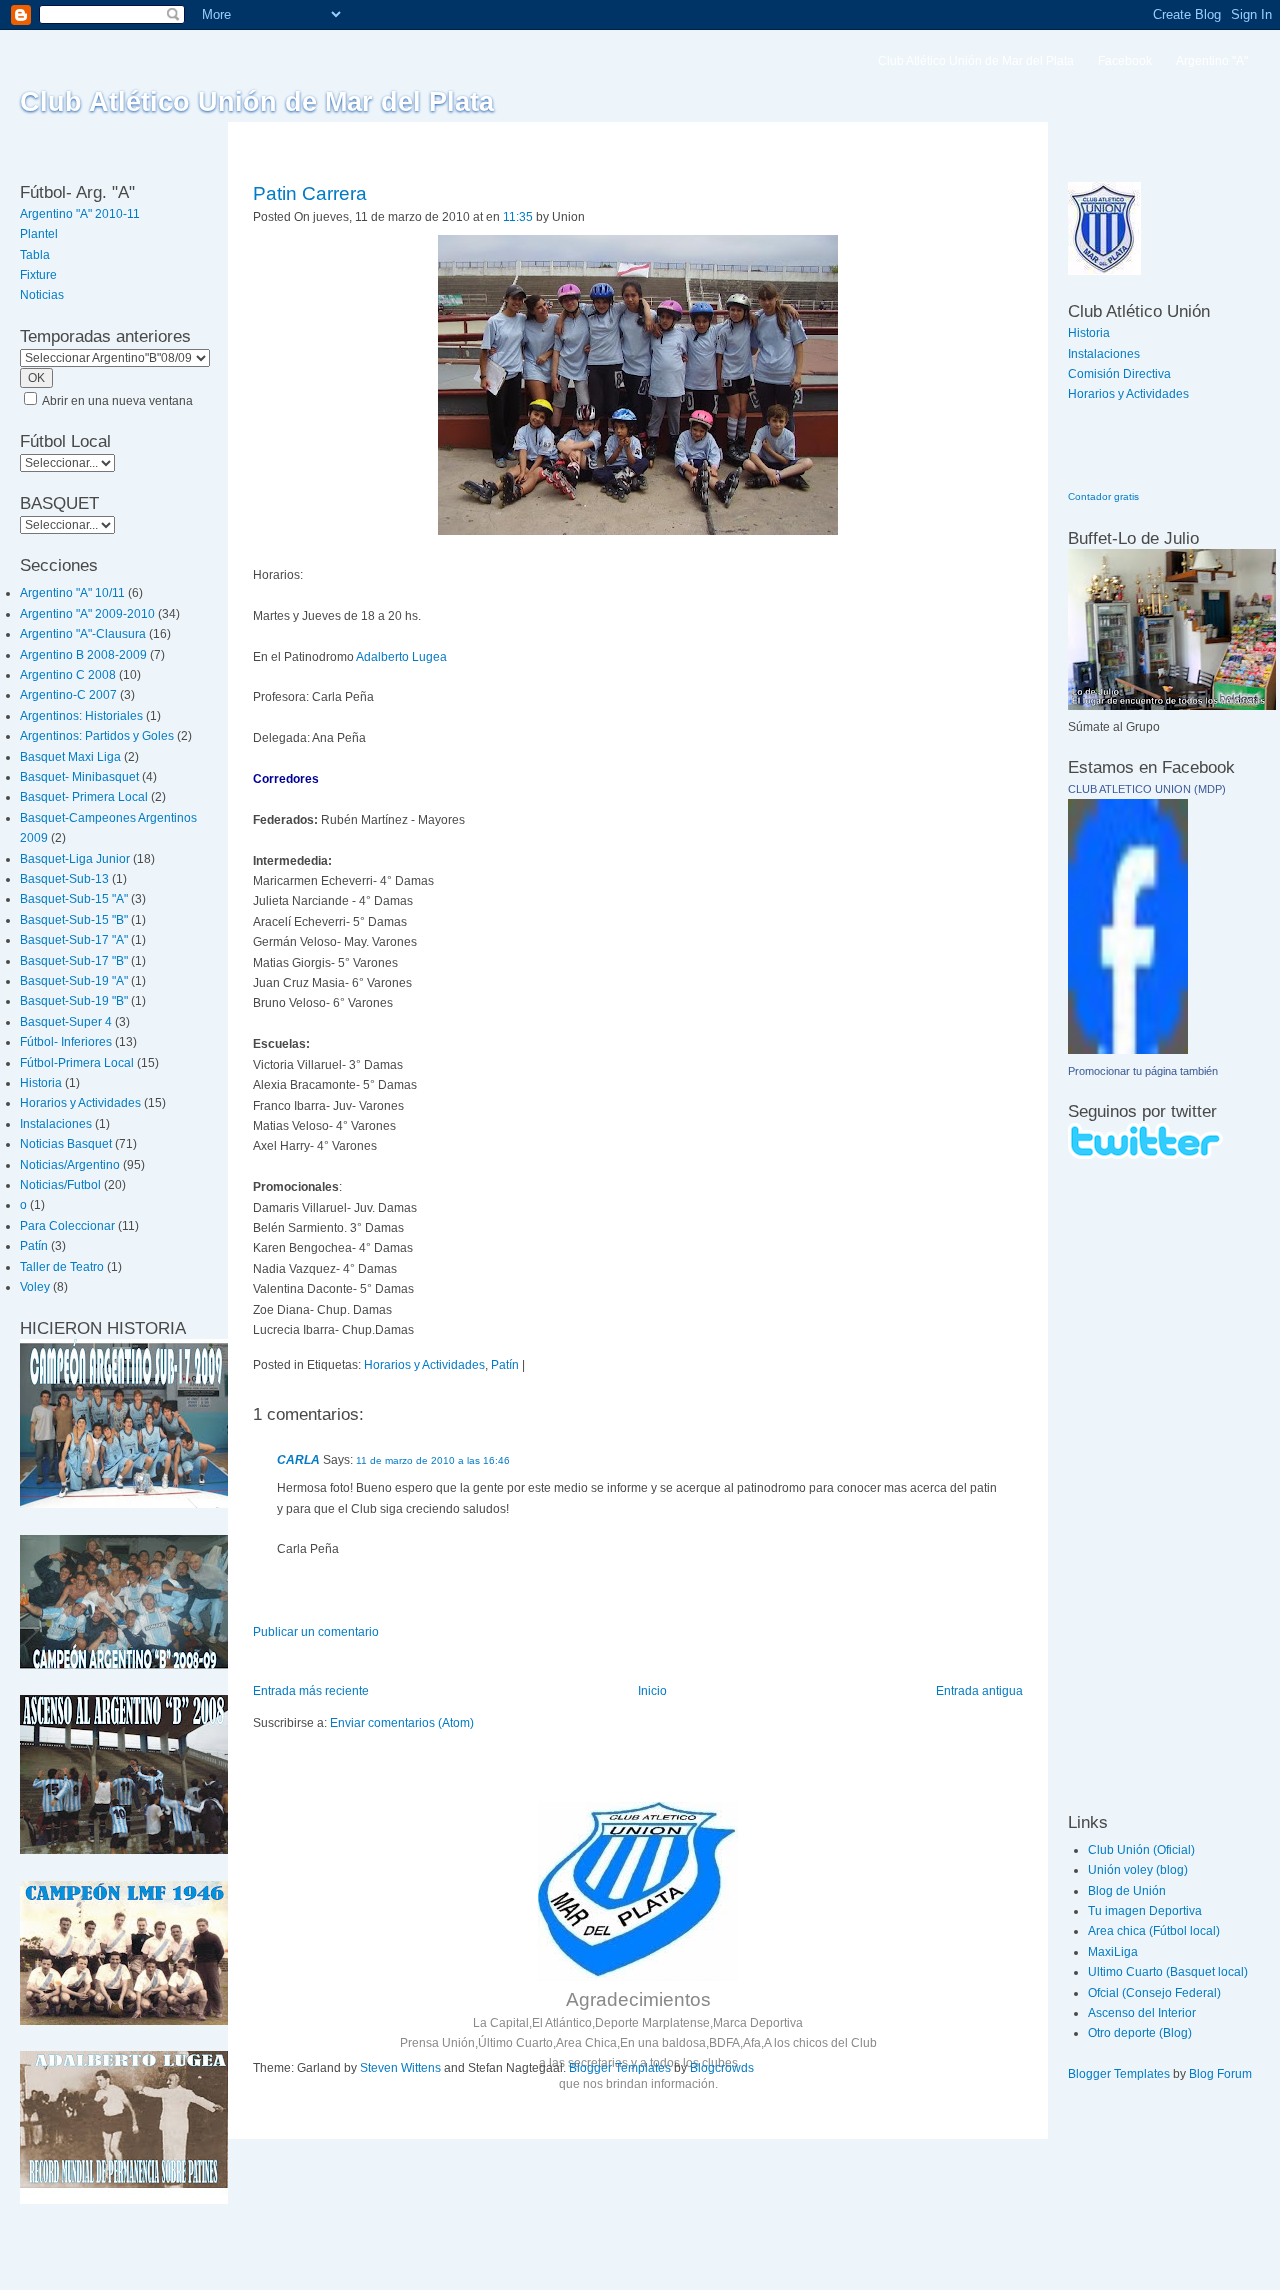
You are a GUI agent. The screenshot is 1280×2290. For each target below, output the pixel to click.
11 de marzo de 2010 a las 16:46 (433, 1460)
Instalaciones (56, 1124)
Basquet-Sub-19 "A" (74, 981)
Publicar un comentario (316, 1632)
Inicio (652, 1691)
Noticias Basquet (66, 1144)
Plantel (39, 234)
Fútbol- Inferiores (66, 1042)
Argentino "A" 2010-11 (80, 214)
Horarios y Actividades (80, 1103)
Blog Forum (1220, 2074)
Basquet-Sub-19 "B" (74, 1001)
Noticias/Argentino (70, 1165)
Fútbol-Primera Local (77, 1063)
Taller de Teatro (62, 1267)
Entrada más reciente (311, 1691)
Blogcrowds (722, 2068)
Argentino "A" (1212, 61)
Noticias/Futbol (60, 1185)
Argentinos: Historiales (81, 716)
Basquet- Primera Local (84, 797)
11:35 (518, 217)
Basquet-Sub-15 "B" (74, 920)
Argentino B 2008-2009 (83, 655)
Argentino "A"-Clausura (83, 634)
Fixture (38, 275)
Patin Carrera (310, 193)
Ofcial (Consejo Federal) (1154, 1993)
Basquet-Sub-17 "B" (74, 961)
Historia (41, 1083)
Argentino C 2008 (68, 675)
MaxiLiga (1113, 1952)
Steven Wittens (400, 2068)
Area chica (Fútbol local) (1154, 1931)
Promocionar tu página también (1143, 1071)
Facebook (1125, 61)
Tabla (35, 255)
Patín (34, 1246)
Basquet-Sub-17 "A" (74, 940)
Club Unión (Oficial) (1141, 1850)
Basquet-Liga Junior (75, 859)
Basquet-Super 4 (66, 1022)
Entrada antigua (979, 1691)
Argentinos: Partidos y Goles (97, 736)
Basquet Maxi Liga (70, 757)
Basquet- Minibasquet (79, 777)
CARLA (298, 1460)
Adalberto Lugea (401, 657)
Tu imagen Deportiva (1145, 1911)
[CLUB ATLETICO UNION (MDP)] (1128, 1050)
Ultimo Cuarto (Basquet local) (1168, 1972)
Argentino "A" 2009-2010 (87, 614)
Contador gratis (1103, 496)
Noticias (42, 295)
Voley (35, 1287)
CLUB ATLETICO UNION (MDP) (1147, 789)
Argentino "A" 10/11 (72, 593)
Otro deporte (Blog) (1140, 2033)
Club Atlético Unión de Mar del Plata (257, 102)
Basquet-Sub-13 (64, 879)
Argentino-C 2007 (68, 695)
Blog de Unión (1127, 1891)
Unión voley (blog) (1138, 1870)
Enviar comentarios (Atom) (402, 1723)
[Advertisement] (1128, 1485)
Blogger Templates (620, 2068)
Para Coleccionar (67, 1226)
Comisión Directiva (1119, 374)
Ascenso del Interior (1142, 2013)
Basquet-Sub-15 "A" (74, 899)
